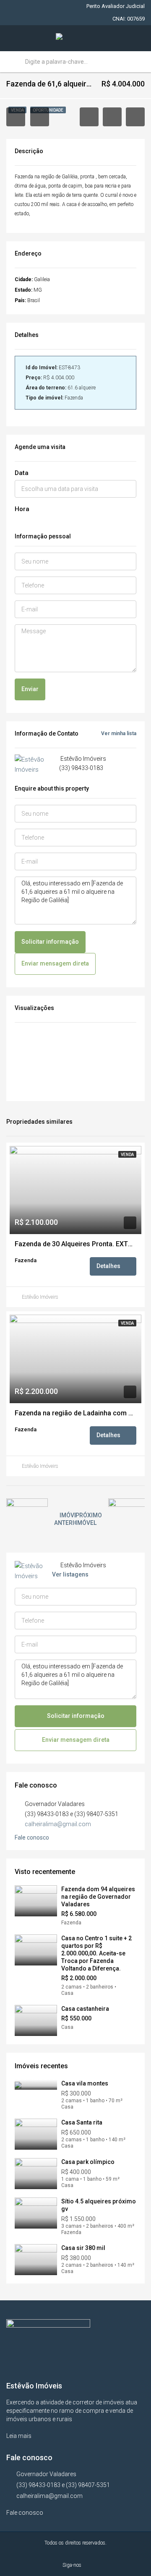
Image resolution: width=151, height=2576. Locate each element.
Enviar (30, 689)
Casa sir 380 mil (83, 2248)
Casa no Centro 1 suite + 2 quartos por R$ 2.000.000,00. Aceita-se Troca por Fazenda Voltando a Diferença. (96, 1953)
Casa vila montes (85, 2083)
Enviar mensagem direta (55, 963)
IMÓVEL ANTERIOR (68, 1519)
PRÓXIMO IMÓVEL (89, 1519)
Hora (22, 509)
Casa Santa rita (82, 2122)
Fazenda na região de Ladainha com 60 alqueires (75, 1413)
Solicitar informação (50, 942)
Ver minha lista (119, 733)
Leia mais (20, 2436)
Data (22, 473)
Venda (127, 1155)
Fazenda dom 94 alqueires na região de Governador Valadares (98, 1897)
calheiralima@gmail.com (58, 1824)
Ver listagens (70, 1574)
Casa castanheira (85, 2009)
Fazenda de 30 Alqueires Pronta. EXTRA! (75, 1244)
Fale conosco (33, 1837)
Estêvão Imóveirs (40, 1297)
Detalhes (109, 1266)
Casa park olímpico (88, 2162)
